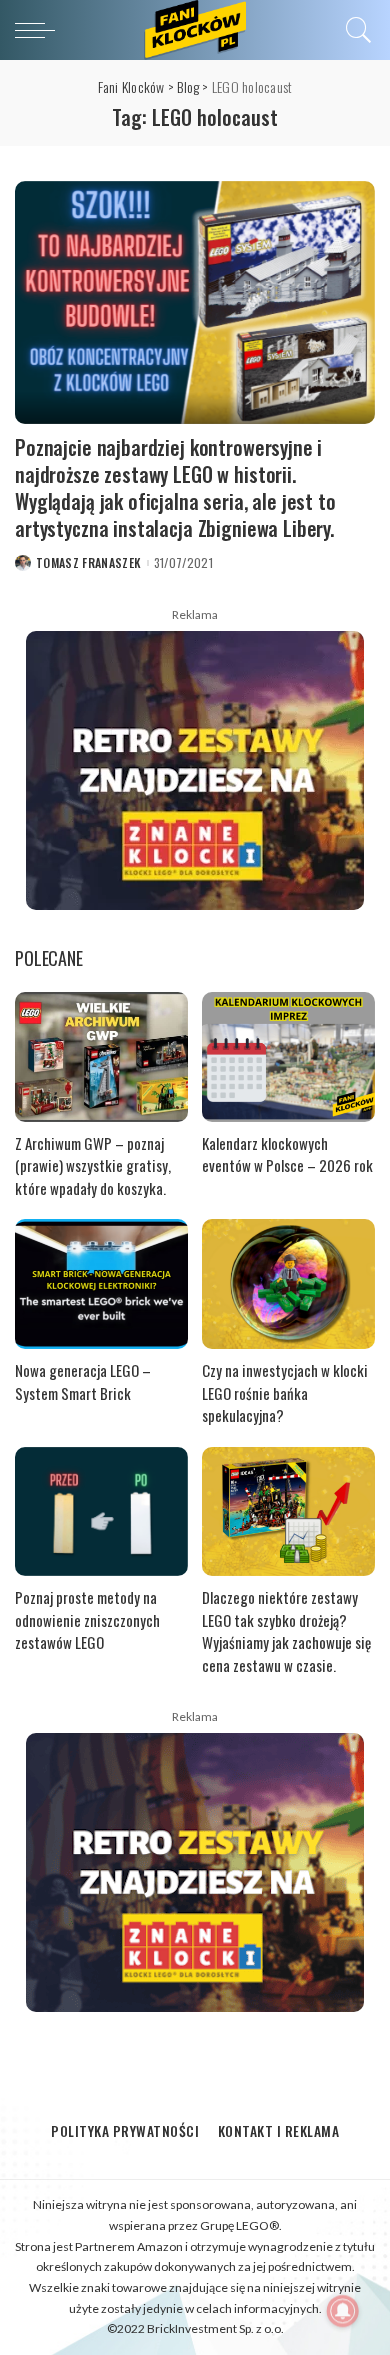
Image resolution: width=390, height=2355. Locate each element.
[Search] (355, 30)
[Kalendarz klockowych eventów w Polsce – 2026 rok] (288, 1057)
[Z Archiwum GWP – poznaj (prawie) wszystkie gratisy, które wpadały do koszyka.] (101, 1057)
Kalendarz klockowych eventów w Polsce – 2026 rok (287, 1154)
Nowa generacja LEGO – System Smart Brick (83, 1381)
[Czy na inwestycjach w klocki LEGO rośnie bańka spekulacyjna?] (288, 1284)
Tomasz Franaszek (89, 563)
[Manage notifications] (343, 2311)
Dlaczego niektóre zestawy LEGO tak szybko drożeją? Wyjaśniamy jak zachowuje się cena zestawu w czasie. (286, 1631)
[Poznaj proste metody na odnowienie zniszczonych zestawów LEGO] (101, 1512)
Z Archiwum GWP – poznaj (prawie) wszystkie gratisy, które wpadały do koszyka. (93, 1165)
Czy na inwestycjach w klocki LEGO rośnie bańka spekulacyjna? (285, 1392)
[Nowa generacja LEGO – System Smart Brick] (101, 1284)
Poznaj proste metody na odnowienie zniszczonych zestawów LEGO (87, 1619)
